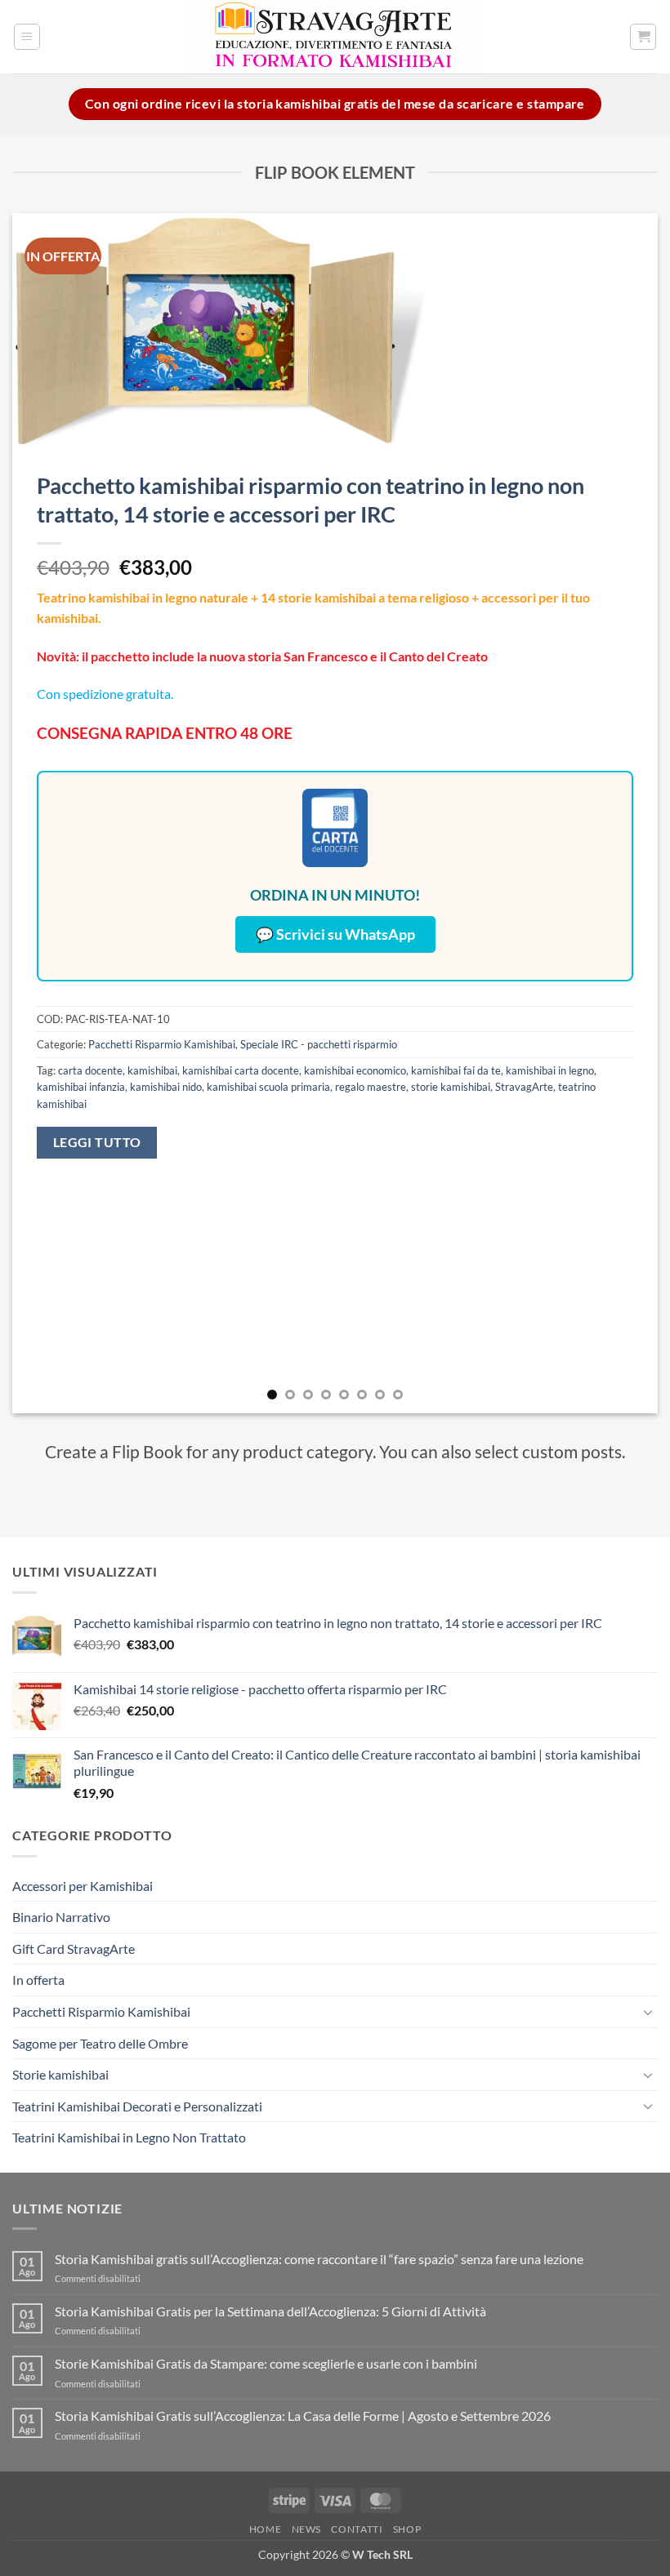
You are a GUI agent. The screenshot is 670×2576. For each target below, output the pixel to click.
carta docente (90, 1070)
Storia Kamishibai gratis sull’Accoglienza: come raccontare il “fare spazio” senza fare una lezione (319, 2259)
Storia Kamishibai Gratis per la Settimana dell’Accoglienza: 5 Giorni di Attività (270, 2311)
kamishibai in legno (550, 1070)
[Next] (624, 813)
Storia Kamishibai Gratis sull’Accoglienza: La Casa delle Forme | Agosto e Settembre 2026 (303, 2416)
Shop (407, 2529)
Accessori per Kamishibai (83, 1886)
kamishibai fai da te (456, 1070)
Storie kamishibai (60, 2074)
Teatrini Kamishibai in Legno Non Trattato (129, 2137)
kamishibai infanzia (81, 1087)
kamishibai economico (355, 1070)
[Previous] (46, 813)
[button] (27, 37)
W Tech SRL (382, 2554)
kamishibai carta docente (241, 1070)
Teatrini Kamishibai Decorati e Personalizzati (137, 2106)
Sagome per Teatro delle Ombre (100, 2043)
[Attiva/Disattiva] (648, 2012)
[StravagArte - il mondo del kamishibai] (335, 37)
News (306, 2529)
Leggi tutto (97, 1142)
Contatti (357, 2529)
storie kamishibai (451, 1087)
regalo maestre (371, 1087)
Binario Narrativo (61, 1917)
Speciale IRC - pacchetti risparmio (319, 1044)
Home (265, 2529)
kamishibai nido (166, 1087)
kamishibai (152, 1070)
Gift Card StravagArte (74, 1949)
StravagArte (524, 1087)
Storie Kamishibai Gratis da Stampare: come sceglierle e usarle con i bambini (266, 2363)
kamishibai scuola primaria (268, 1087)
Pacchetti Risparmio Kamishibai (162, 1044)
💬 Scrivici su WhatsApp (335, 934)
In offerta (38, 1980)
